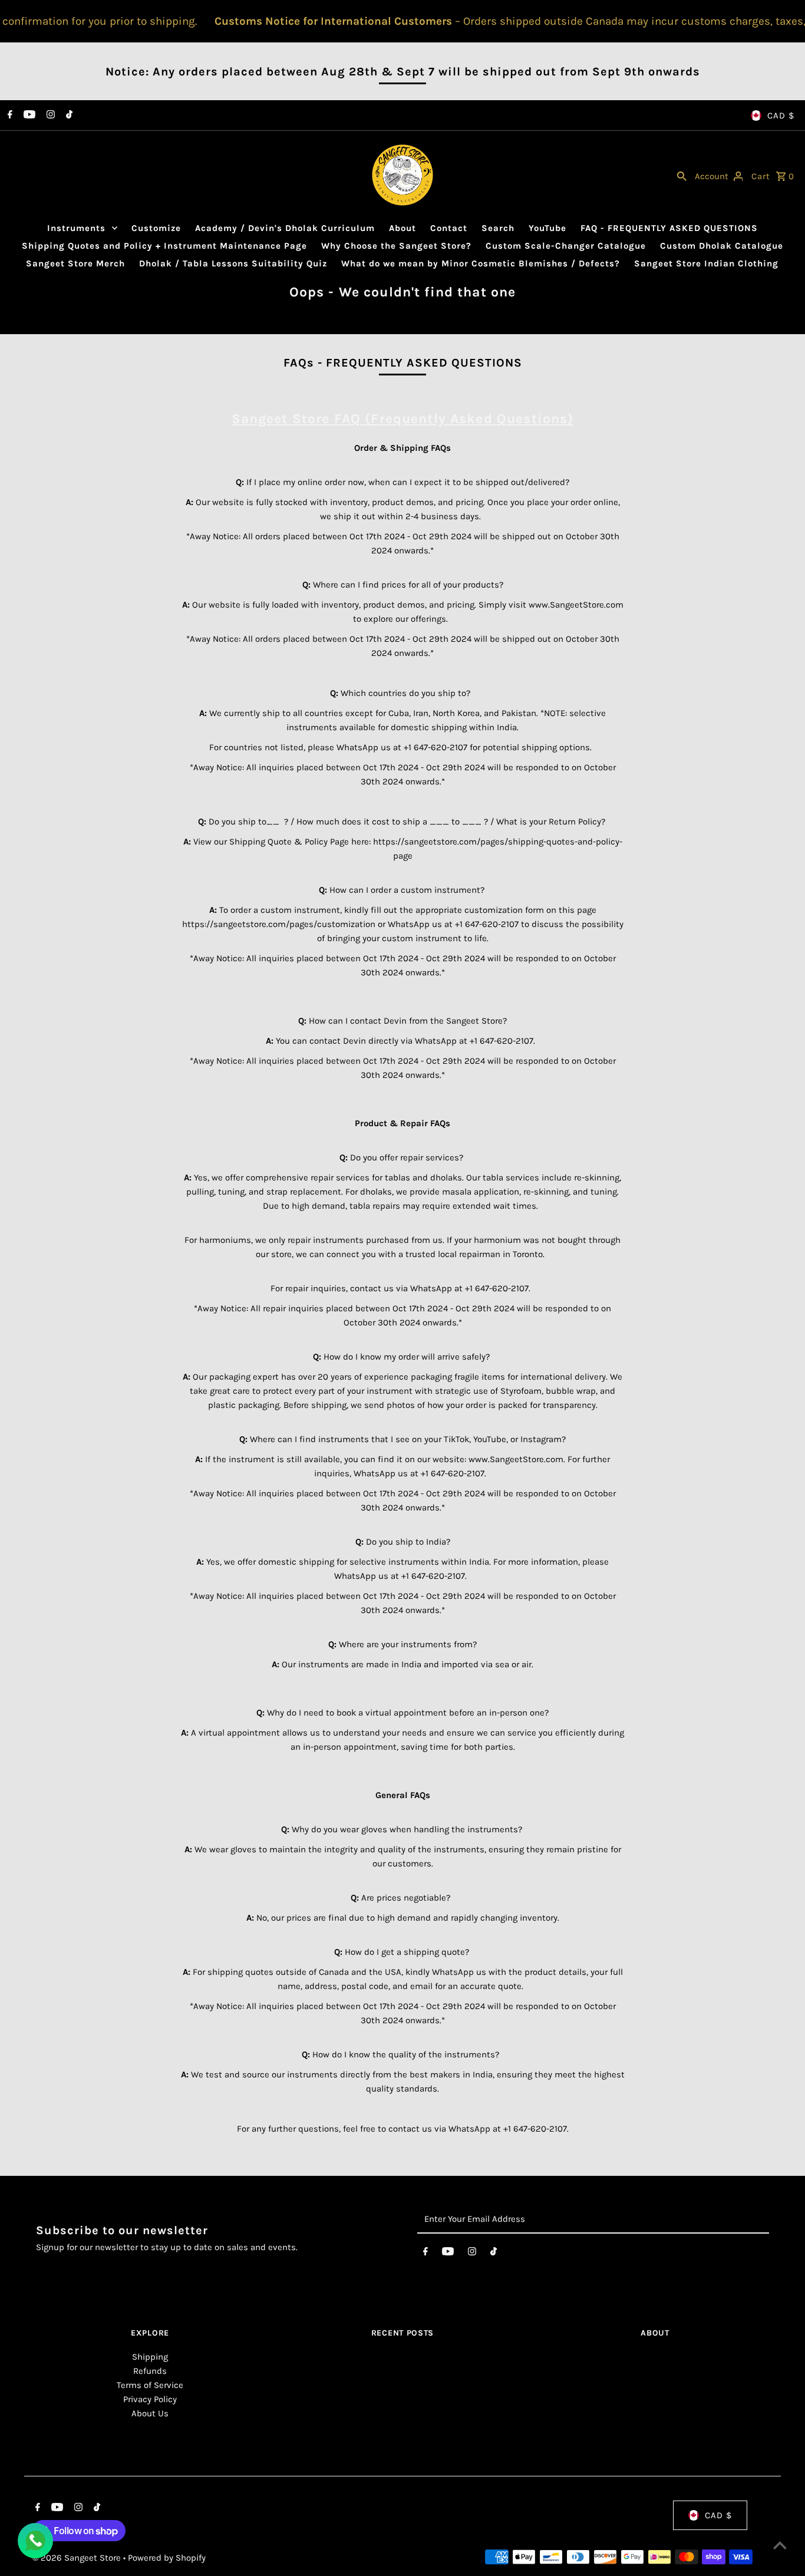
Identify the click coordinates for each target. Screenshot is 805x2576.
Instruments (76, 228)
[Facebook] (9, 116)
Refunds (150, 2371)
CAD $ (781, 116)
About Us (150, 2413)
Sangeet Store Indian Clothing (706, 263)
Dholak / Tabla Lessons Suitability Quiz (233, 263)
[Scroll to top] (780, 2545)
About (402, 228)
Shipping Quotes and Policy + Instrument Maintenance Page (164, 246)
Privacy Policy (150, 2399)
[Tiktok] (68, 116)
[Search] (682, 175)
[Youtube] (28, 116)
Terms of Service (150, 2385)
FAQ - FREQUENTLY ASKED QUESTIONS (669, 228)
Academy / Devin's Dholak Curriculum (285, 228)
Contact (449, 228)
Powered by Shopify (167, 2558)
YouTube (547, 228)
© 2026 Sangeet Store (78, 2558)
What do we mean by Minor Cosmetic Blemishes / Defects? (481, 263)
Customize (156, 228)
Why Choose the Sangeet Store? (396, 246)
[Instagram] (49, 116)
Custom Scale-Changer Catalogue (566, 246)
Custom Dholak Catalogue (722, 246)
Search (498, 228)
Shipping (150, 2357)
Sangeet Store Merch (75, 263)
